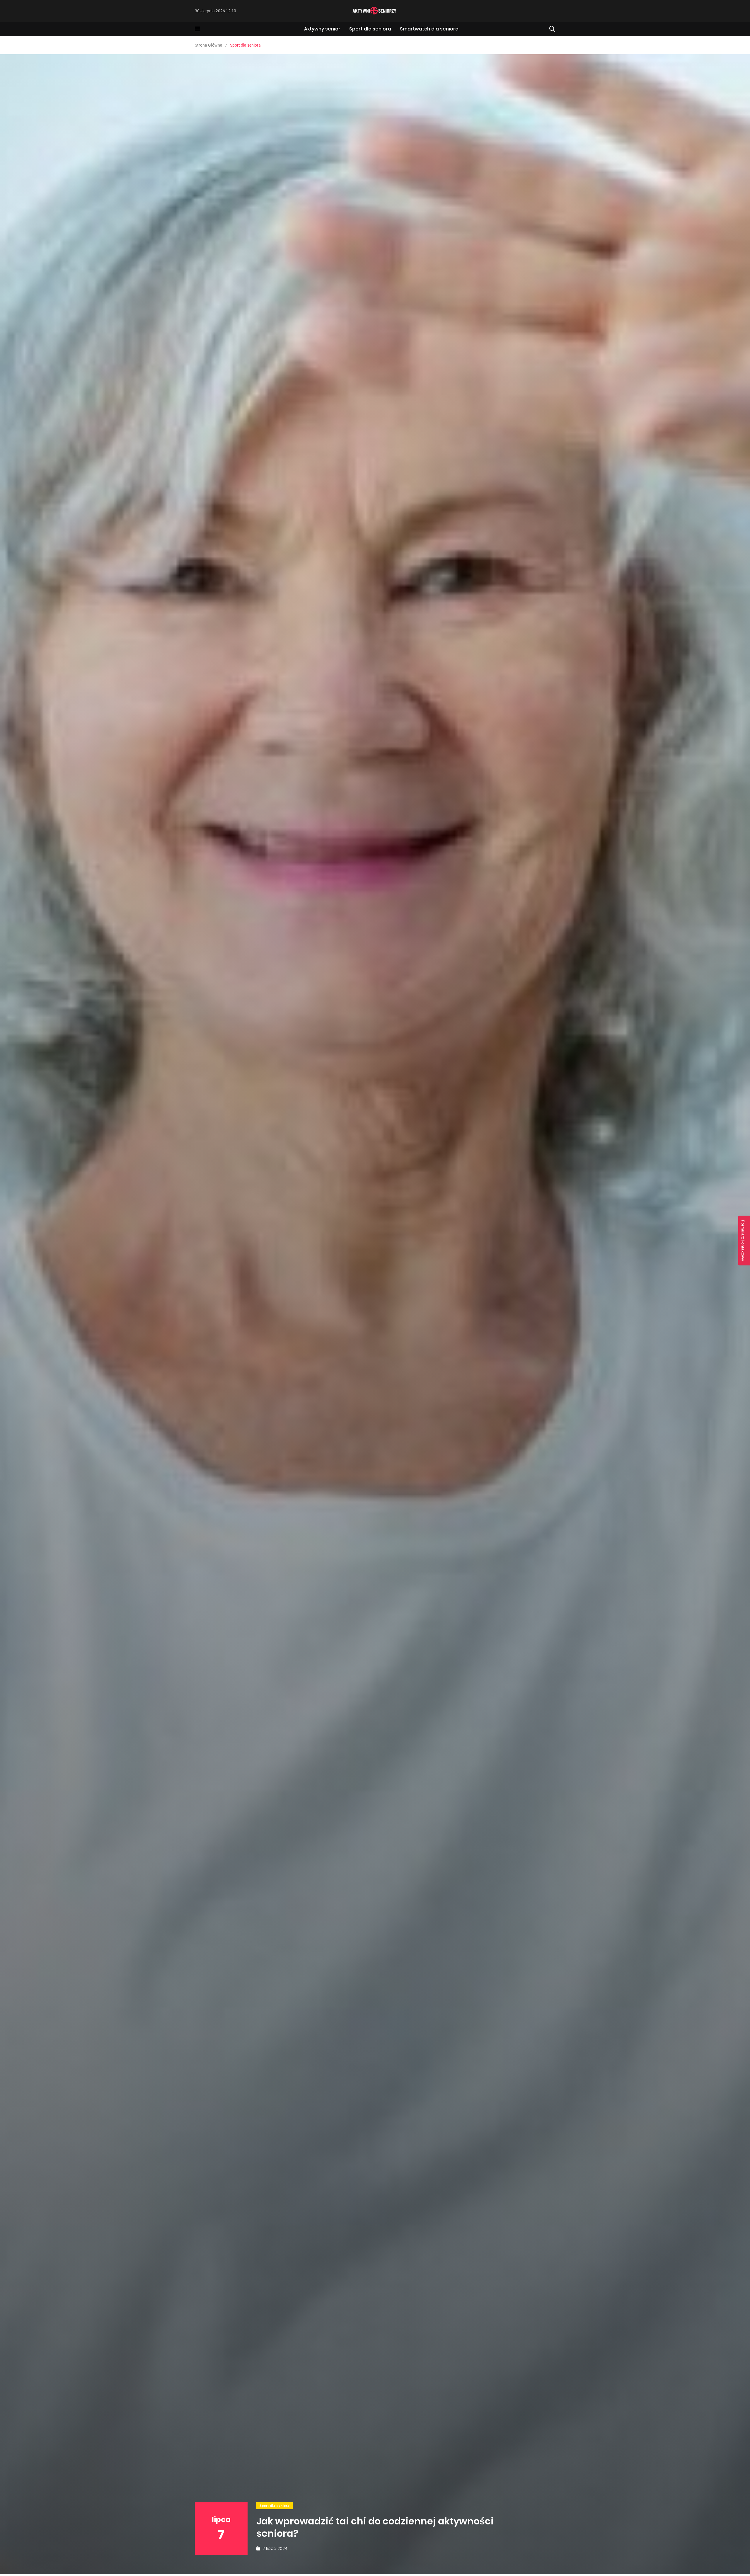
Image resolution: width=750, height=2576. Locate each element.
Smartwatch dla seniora (429, 29)
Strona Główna (209, 45)
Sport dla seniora (370, 29)
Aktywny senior (322, 29)
